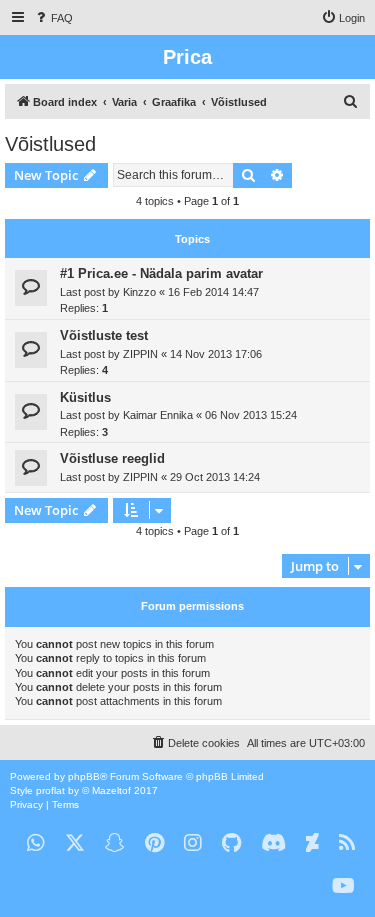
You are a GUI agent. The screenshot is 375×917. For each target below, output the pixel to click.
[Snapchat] (115, 843)
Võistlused (50, 144)
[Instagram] (193, 843)
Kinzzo (139, 292)
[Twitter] (75, 843)
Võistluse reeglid (112, 458)
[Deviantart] (312, 843)
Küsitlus (85, 397)
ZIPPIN (140, 354)
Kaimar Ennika (158, 415)
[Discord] (273, 843)
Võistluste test (104, 335)
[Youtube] (343, 886)
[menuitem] (53, 18)
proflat (50, 790)
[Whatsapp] (36, 843)
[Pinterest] (154, 843)
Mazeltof (111, 790)
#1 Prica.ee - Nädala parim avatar (161, 273)
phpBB (84, 776)
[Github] (231, 843)
